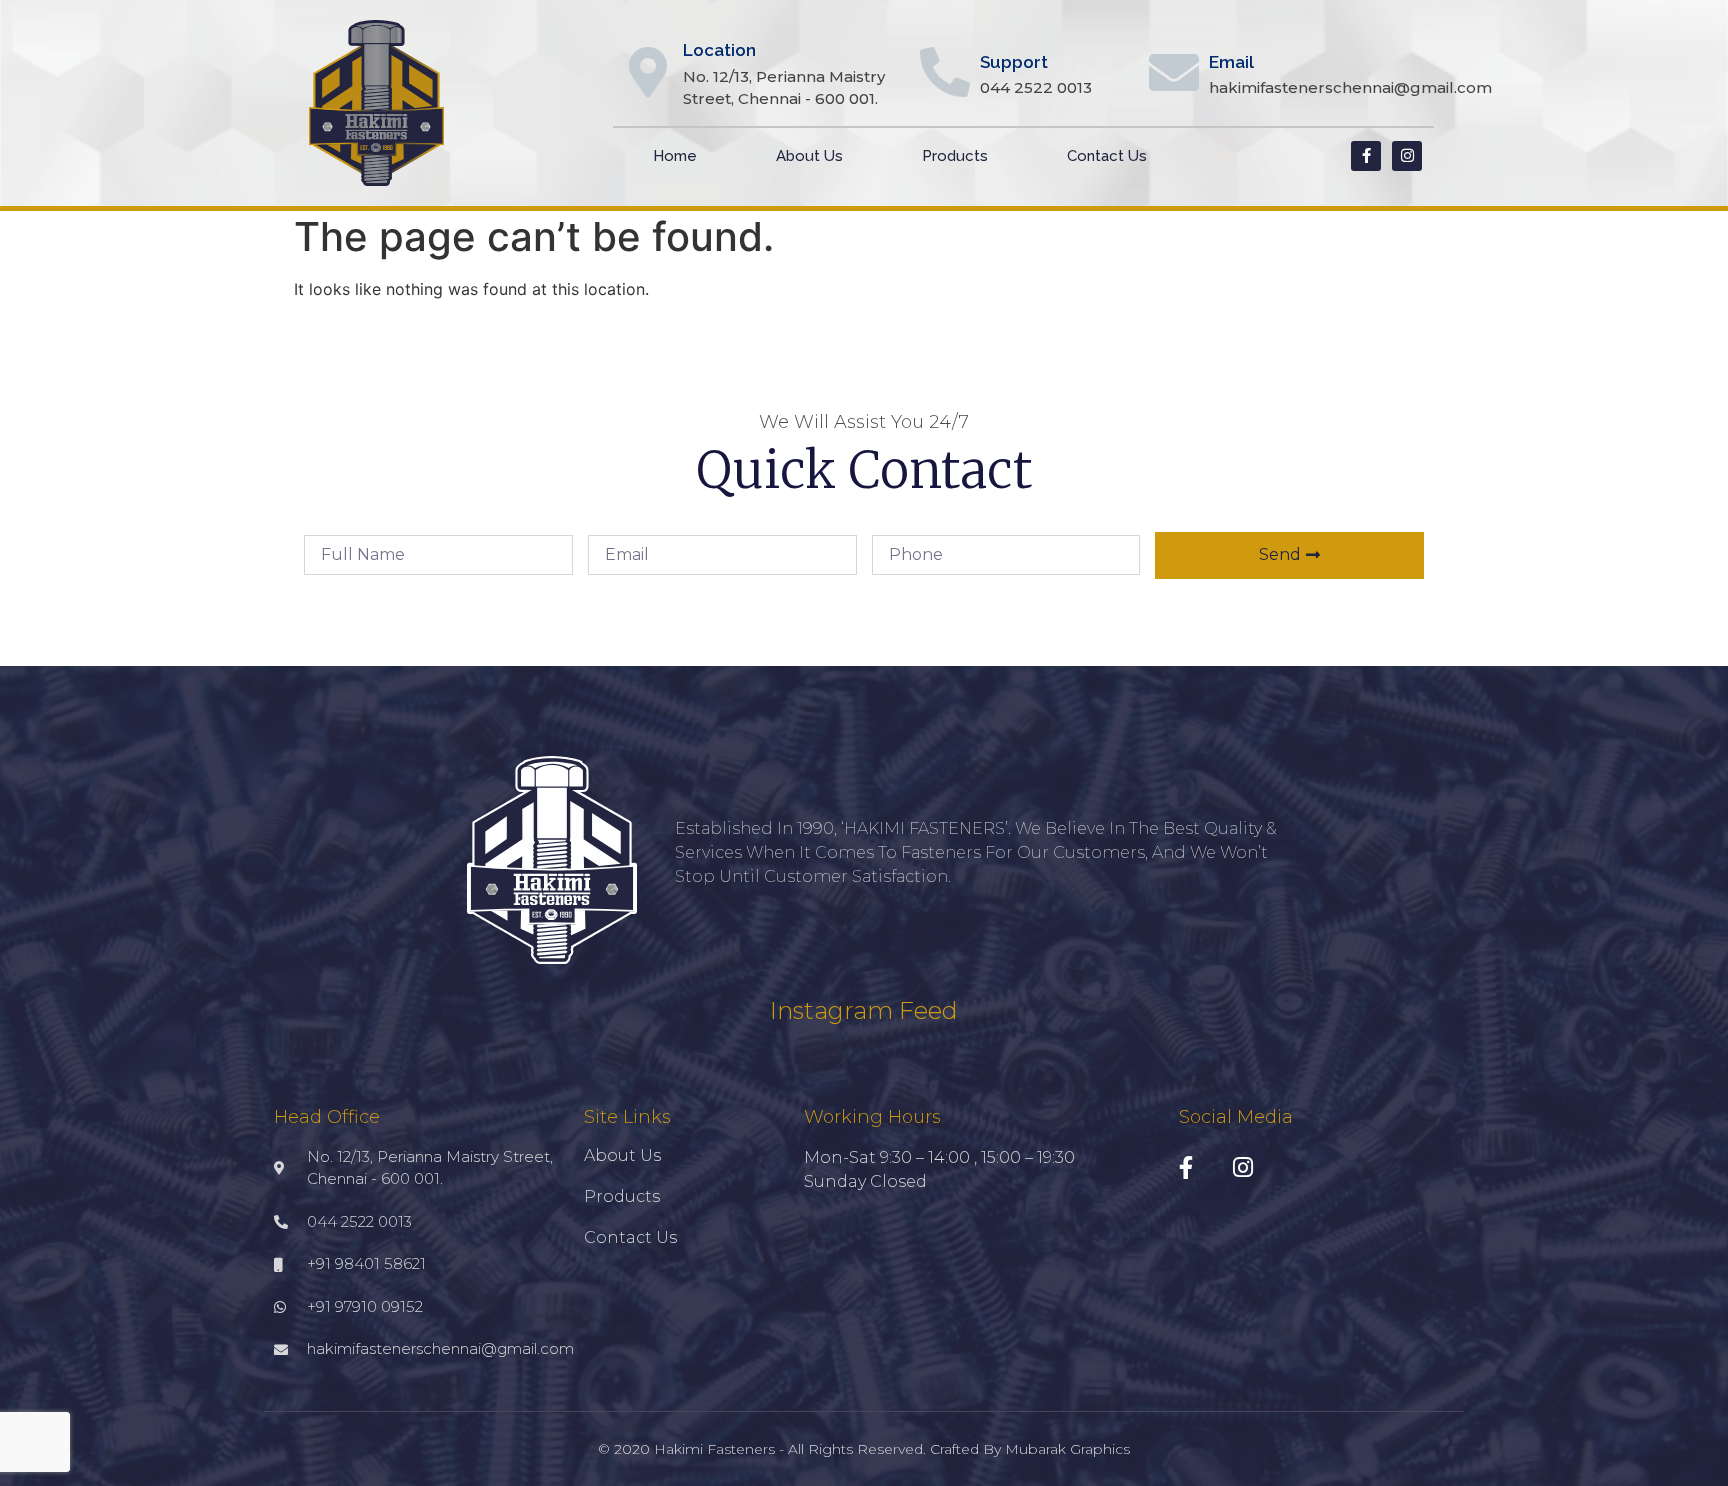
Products (955, 156)
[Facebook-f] (1366, 156)
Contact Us (1107, 156)
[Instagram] (1407, 156)
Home (675, 156)
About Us (809, 156)
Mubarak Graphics (1067, 1449)
